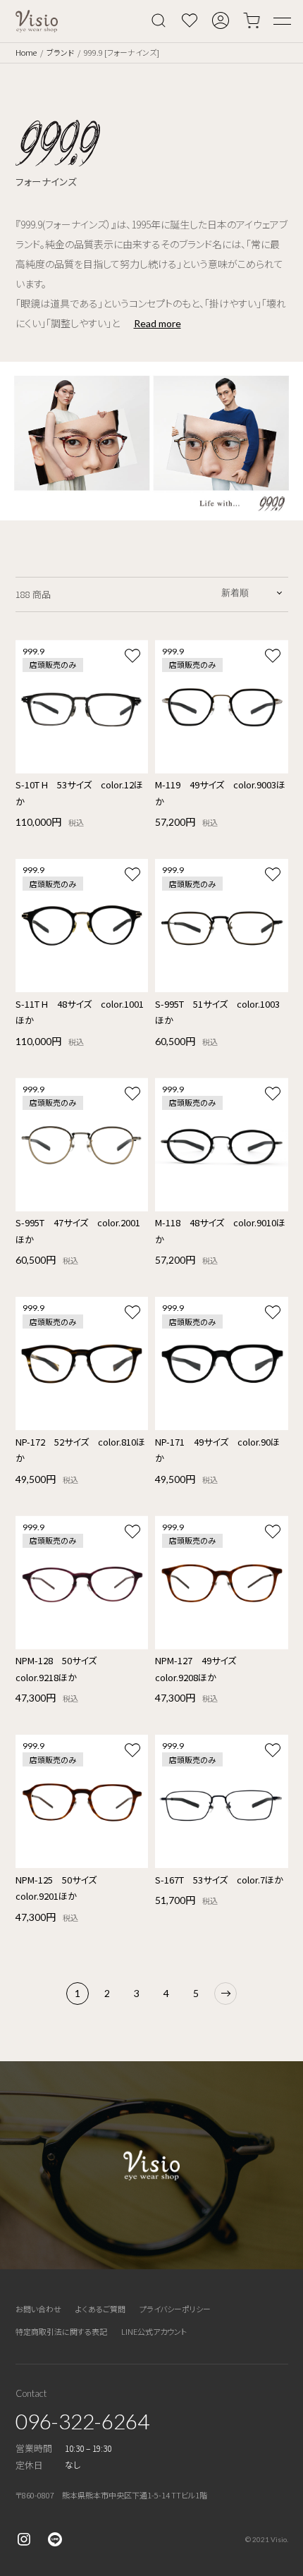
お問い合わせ (38, 2309)
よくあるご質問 (100, 2309)
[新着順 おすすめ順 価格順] (253, 592)
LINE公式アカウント (154, 2331)
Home (26, 52)
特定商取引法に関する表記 (61, 2331)
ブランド (60, 52)
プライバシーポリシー (175, 2309)
